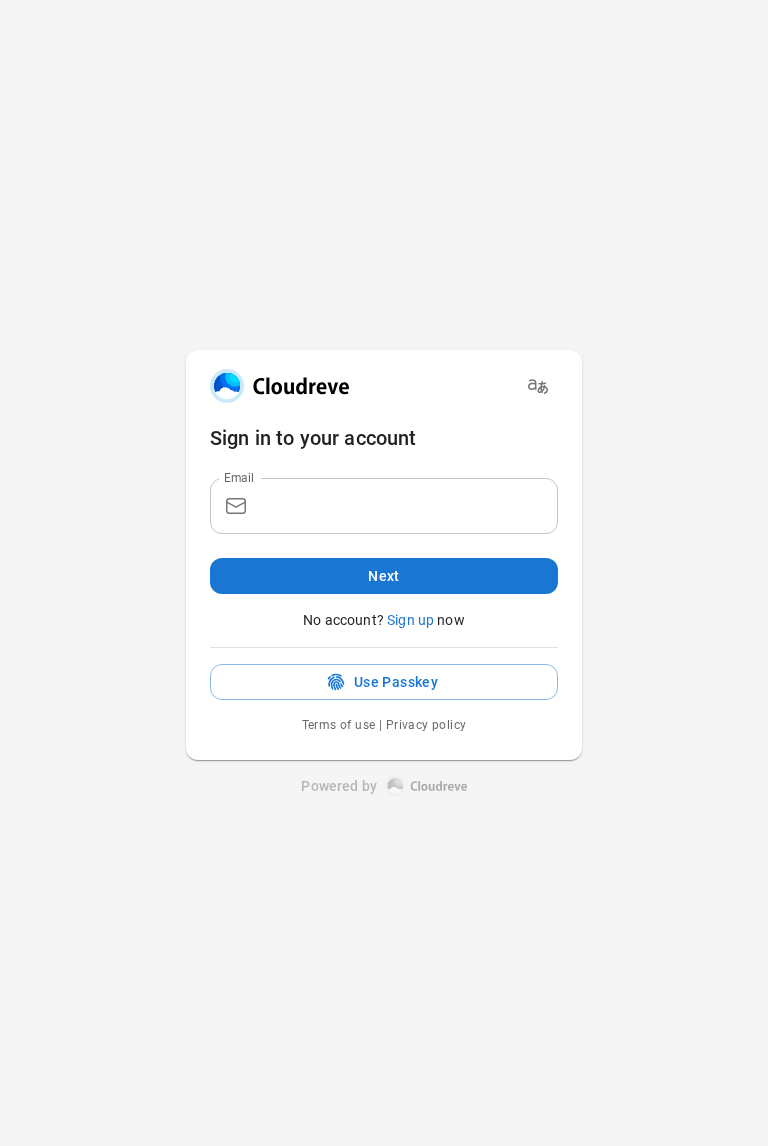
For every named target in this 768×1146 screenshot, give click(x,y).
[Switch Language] (538, 386)
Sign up (410, 620)
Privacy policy (426, 725)
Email (239, 477)
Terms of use (339, 725)
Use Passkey (396, 682)
